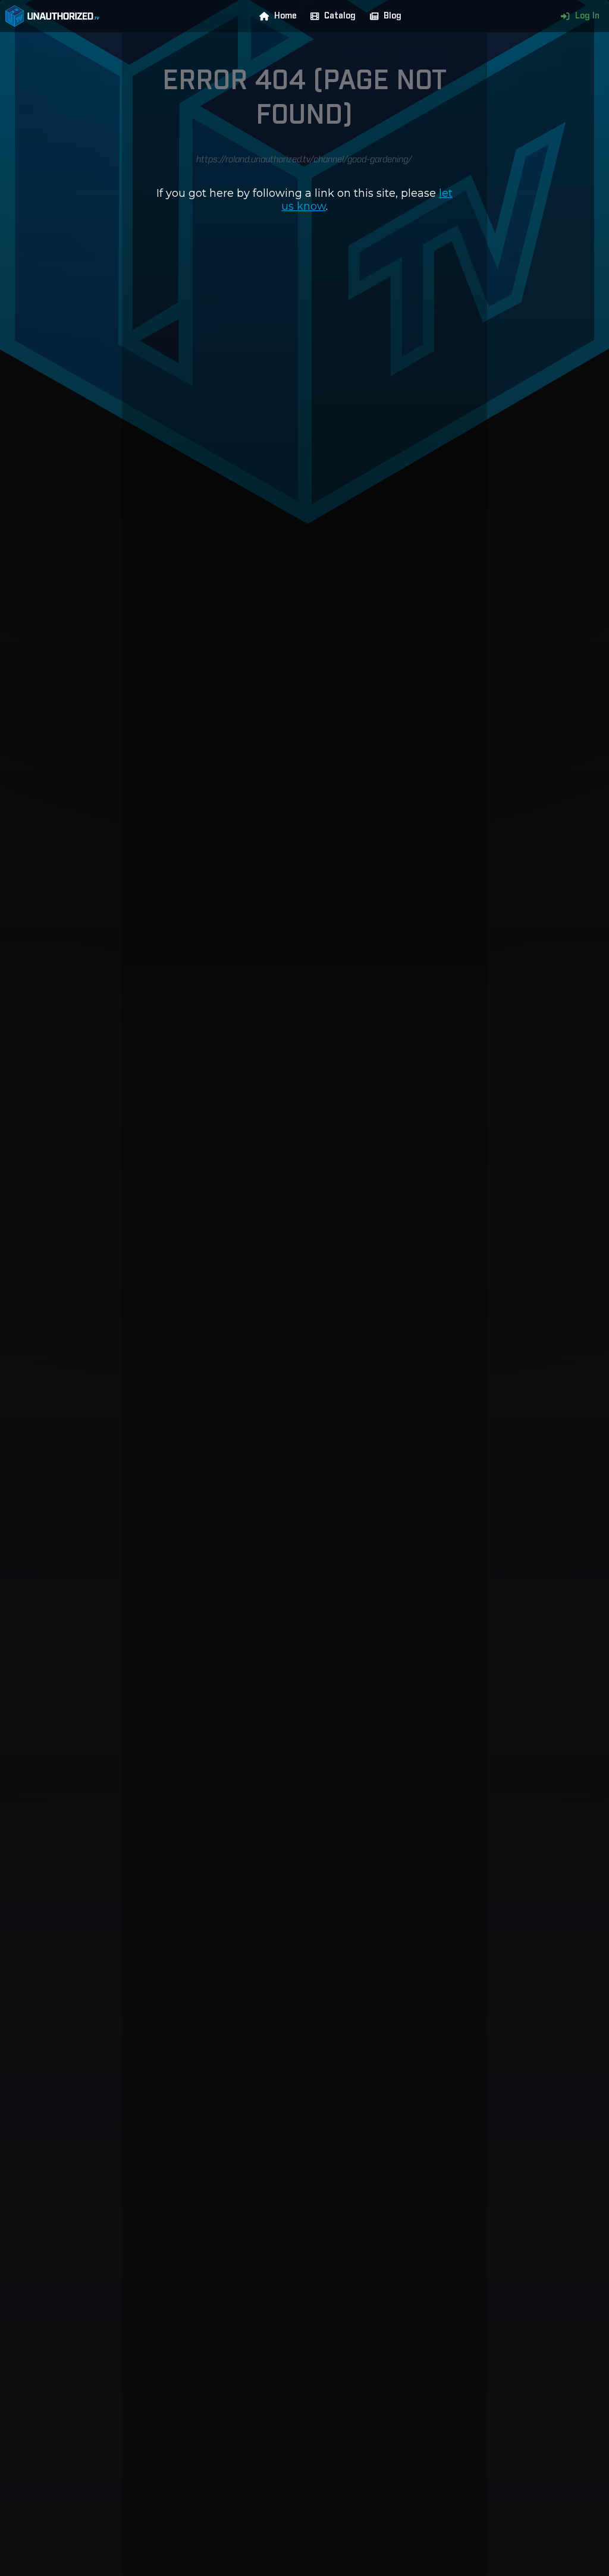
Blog (393, 16)
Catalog (340, 16)
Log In (587, 16)
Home (285, 16)
